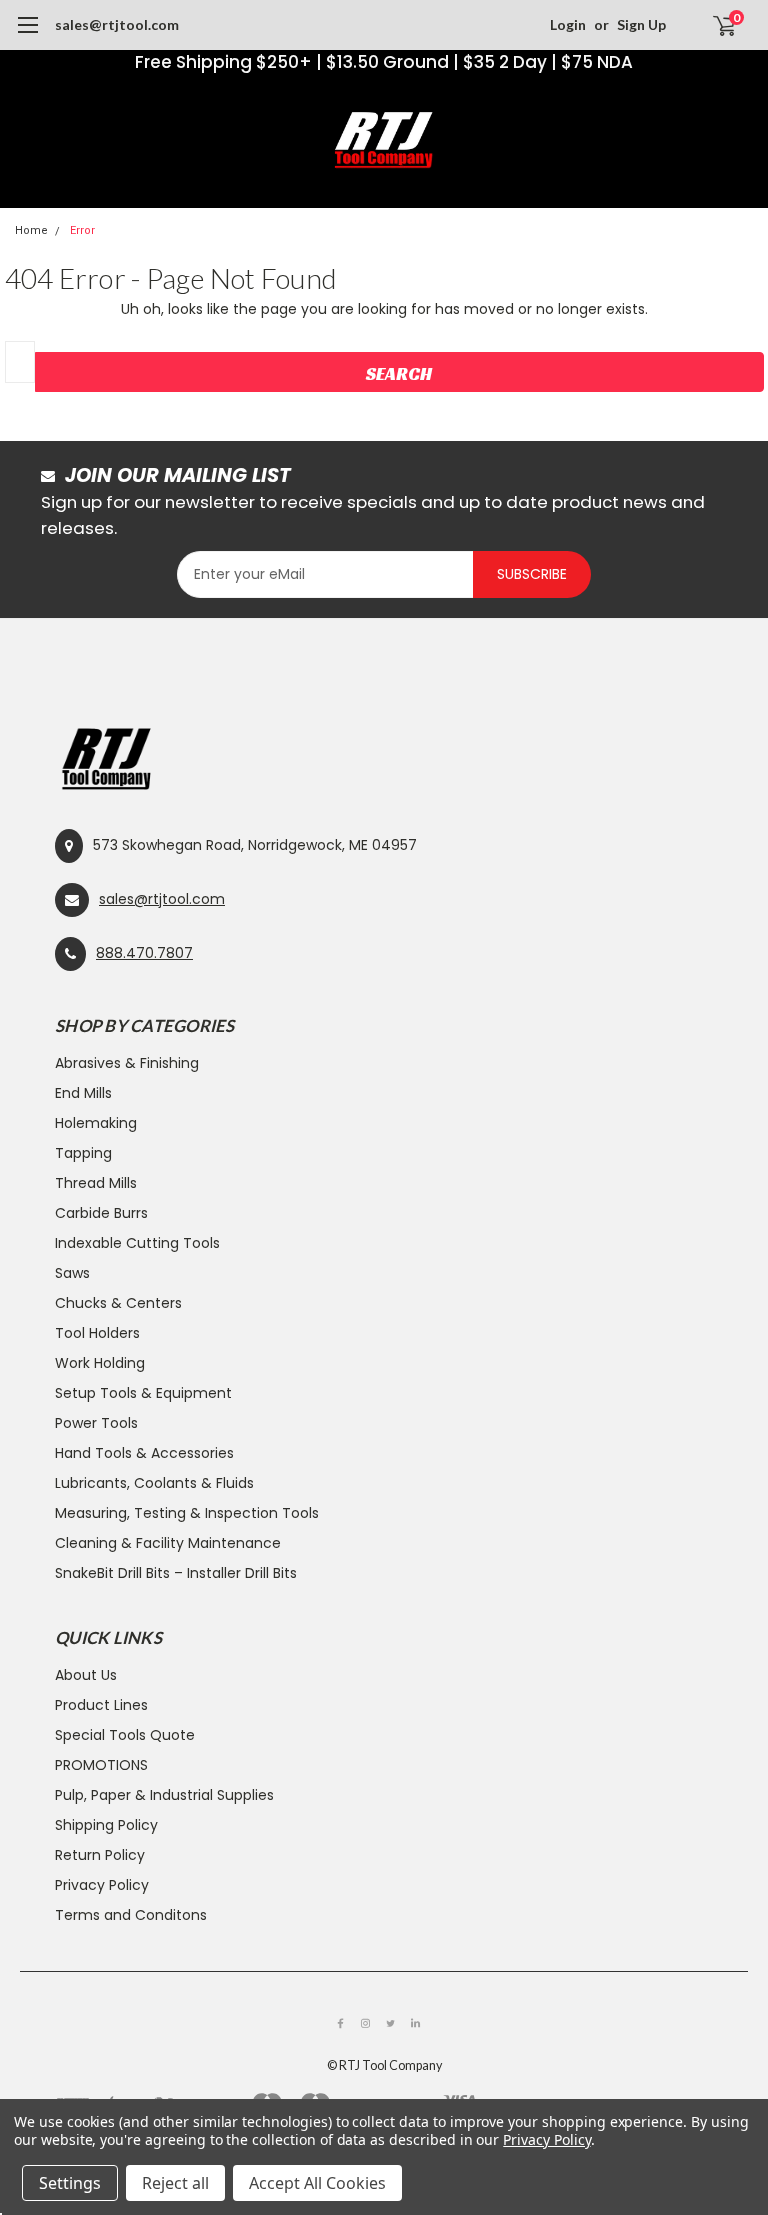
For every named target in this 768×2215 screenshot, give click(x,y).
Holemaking (96, 1123)
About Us (86, 1675)
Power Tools (96, 1423)
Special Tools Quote (125, 1735)
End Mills (83, 1093)
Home (31, 230)
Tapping (83, 1153)
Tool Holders (97, 1333)
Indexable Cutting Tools (137, 1243)
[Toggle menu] (27, 35)
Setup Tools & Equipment (143, 1393)
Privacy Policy (102, 1885)
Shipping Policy (106, 1825)
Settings (70, 2183)
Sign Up (641, 24)
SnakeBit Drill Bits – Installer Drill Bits (176, 1573)
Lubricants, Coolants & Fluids (154, 1483)
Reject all (175, 2183)
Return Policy (100, 1855)
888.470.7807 (144, 953)
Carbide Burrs (101, 1213)
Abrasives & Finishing (127, 1063)
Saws (72, 1273)
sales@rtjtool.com (117, 24)
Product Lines (101, 1705)
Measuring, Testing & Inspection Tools (187, 1513)
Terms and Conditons (131, 1915)
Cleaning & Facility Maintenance (168, 1543)
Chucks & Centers (118, 1303)
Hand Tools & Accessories (144, 1453)
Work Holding (100, 1363)
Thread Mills (96, 1183)
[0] (716, 25)
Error (82, 230)
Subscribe (532, 574)
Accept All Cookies (317, 2183)
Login (568, 24)
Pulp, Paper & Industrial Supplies (164, 1795)
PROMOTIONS (101, 1765)
